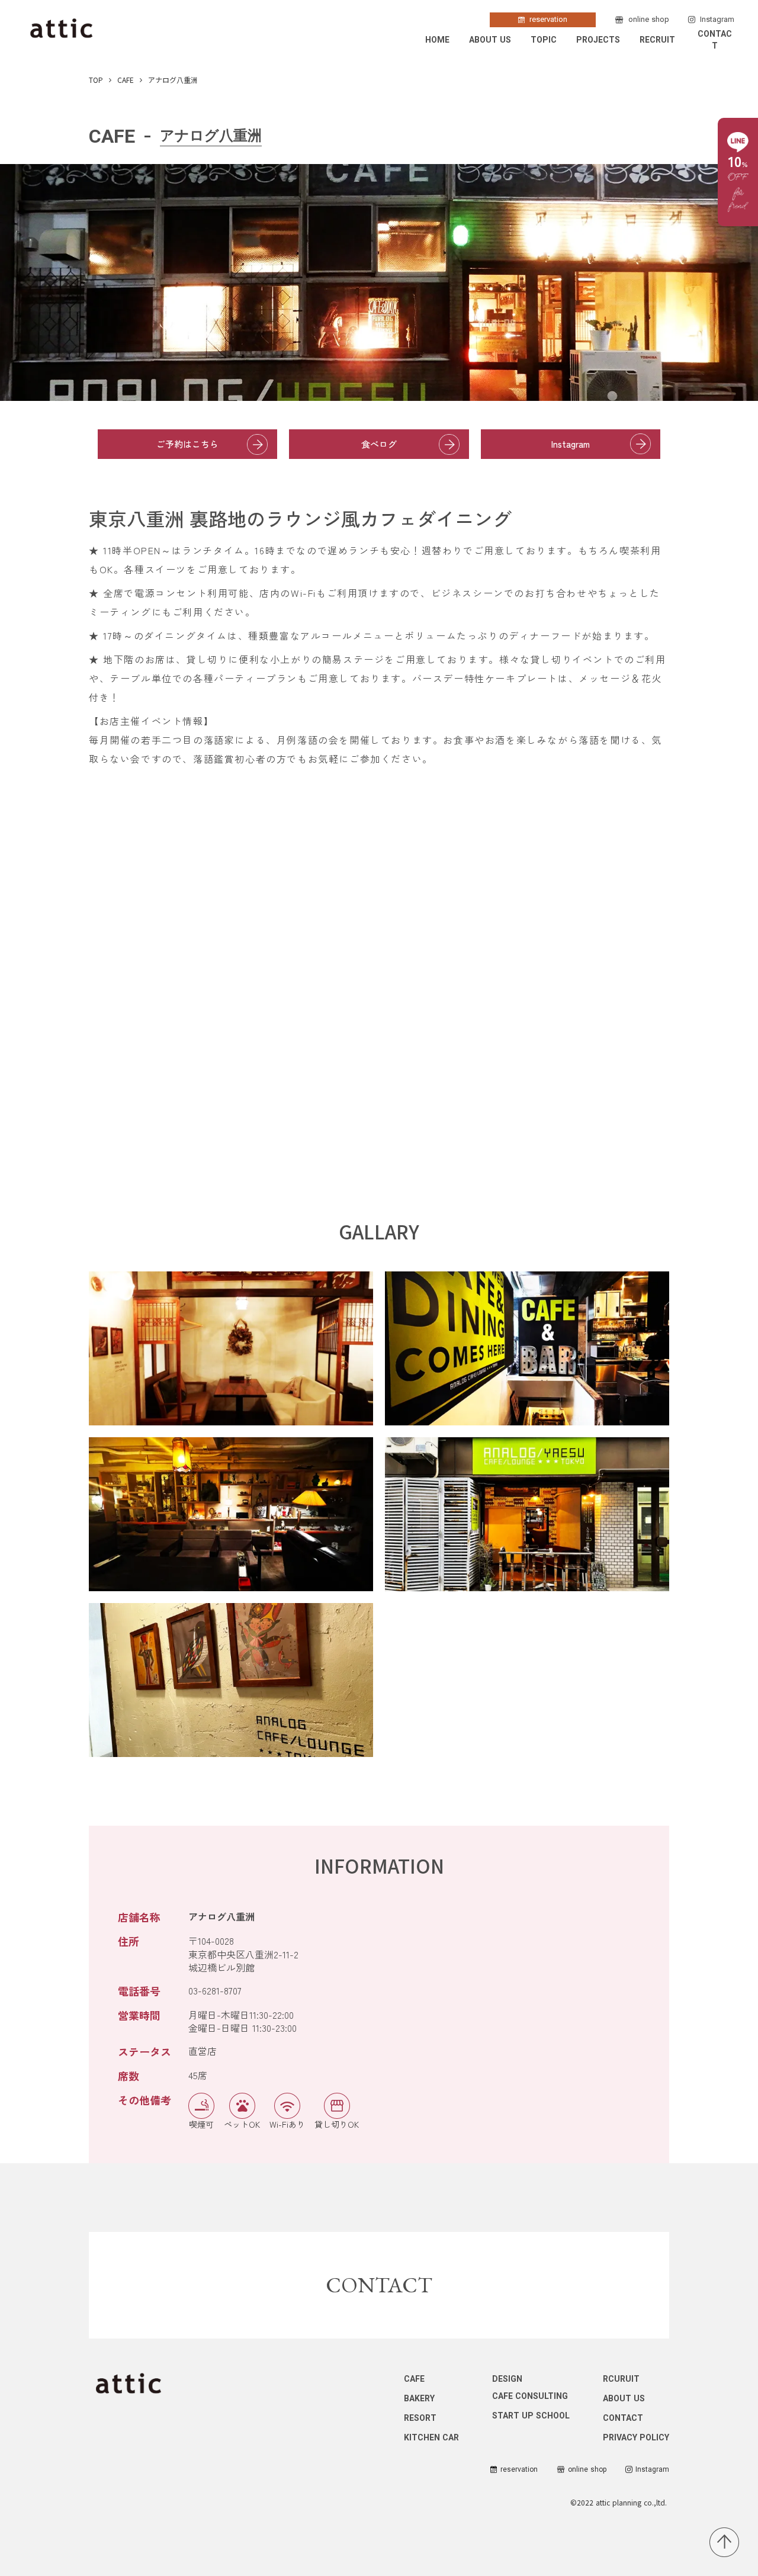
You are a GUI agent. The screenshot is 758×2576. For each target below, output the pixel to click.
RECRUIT (657, 40)
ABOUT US (490, 40)
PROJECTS (598, 40)
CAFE (126, 80)
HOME (437, 40)
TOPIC (544, 40)
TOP (96, 80)
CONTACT (715, 40)
